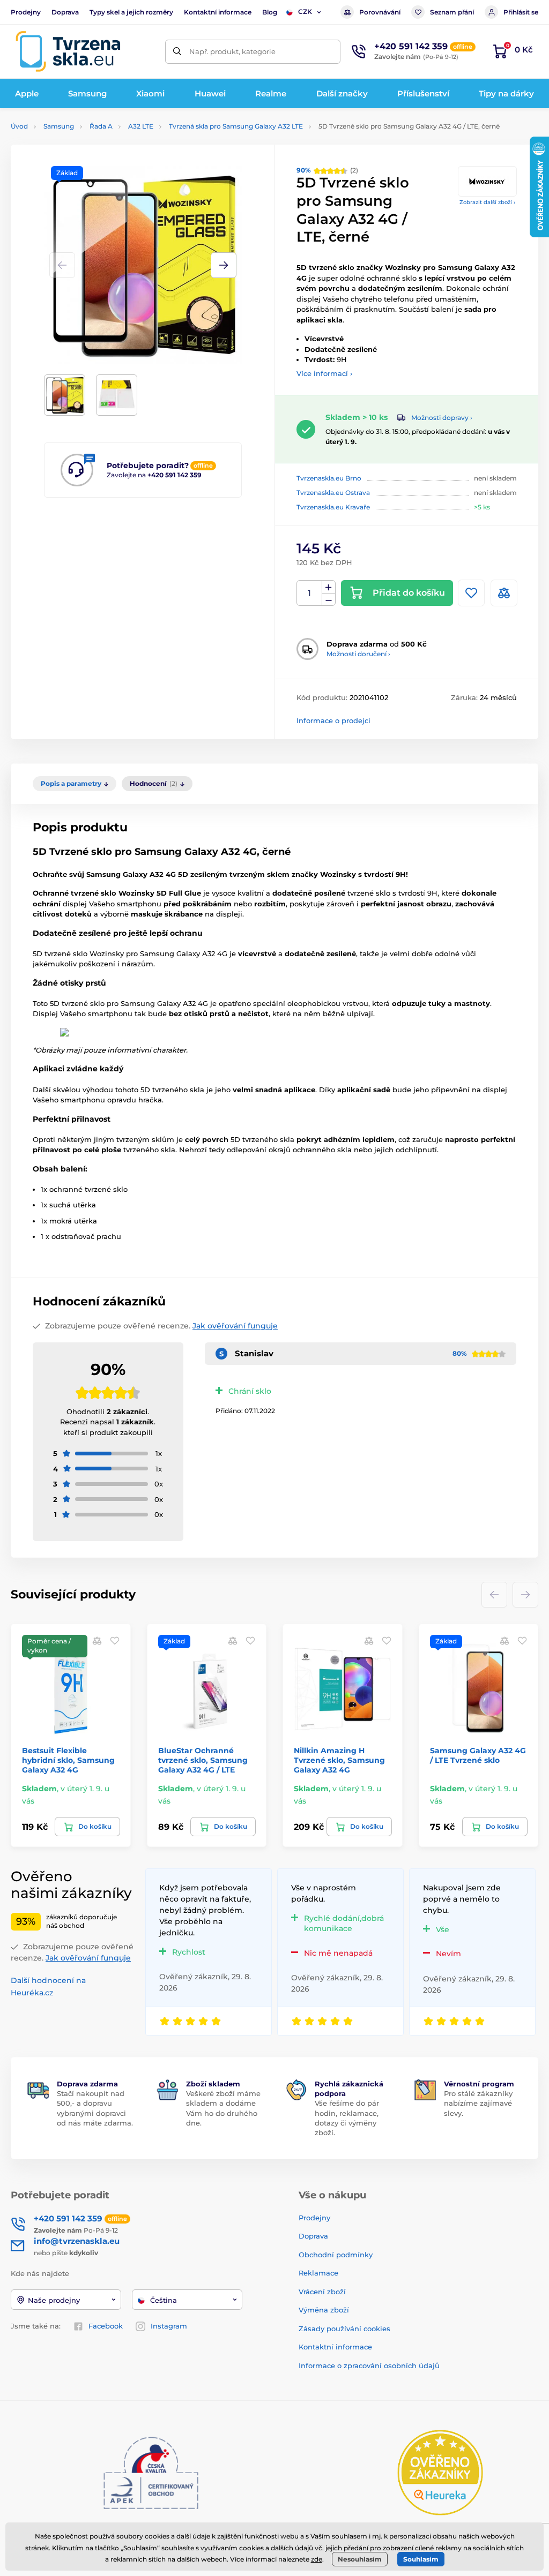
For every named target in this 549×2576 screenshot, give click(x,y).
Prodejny (26, 12)
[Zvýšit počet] (329, 587)
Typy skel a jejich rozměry (131, 12)
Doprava (65, 12)
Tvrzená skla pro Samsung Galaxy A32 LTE (236, 126)
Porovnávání (380, 12)
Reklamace (318, 2273)
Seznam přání (452, 12)
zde (317, 2559)
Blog (270, 12)
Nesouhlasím (360, 2559)
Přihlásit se (521, 12)
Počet (310, 593)
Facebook (106, 2326)
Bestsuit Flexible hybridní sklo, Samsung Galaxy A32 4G (68, 1760)
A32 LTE (141, 126)
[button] (224, 265)
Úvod (19, 126)
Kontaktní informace (218, 12)
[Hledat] (177, 52)
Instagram (169, 2326)
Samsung (59, 126)
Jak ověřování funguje (235, 1326)
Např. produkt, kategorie (232, 51)
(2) (327, 170)
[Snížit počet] (329, 600)
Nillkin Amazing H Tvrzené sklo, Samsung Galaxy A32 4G (339, 1760)
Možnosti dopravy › (442, 418)
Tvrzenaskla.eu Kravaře (333, 507)
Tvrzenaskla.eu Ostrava (333, 493)
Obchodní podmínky (336, 2255)
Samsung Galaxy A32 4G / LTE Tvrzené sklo (478, 1755)
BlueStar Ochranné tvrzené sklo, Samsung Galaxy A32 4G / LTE (203, 1760)
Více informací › (324, 373)
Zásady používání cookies (344, 2329)
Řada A (101, 126)
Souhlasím (421, 2559)
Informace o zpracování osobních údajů (369, 2365)
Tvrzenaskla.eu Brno (329, 478)
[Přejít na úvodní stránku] (68, 51)
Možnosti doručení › (358, 654)
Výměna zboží (324, 2310)
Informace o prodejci (333, 720)
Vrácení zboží (322, 2292)
